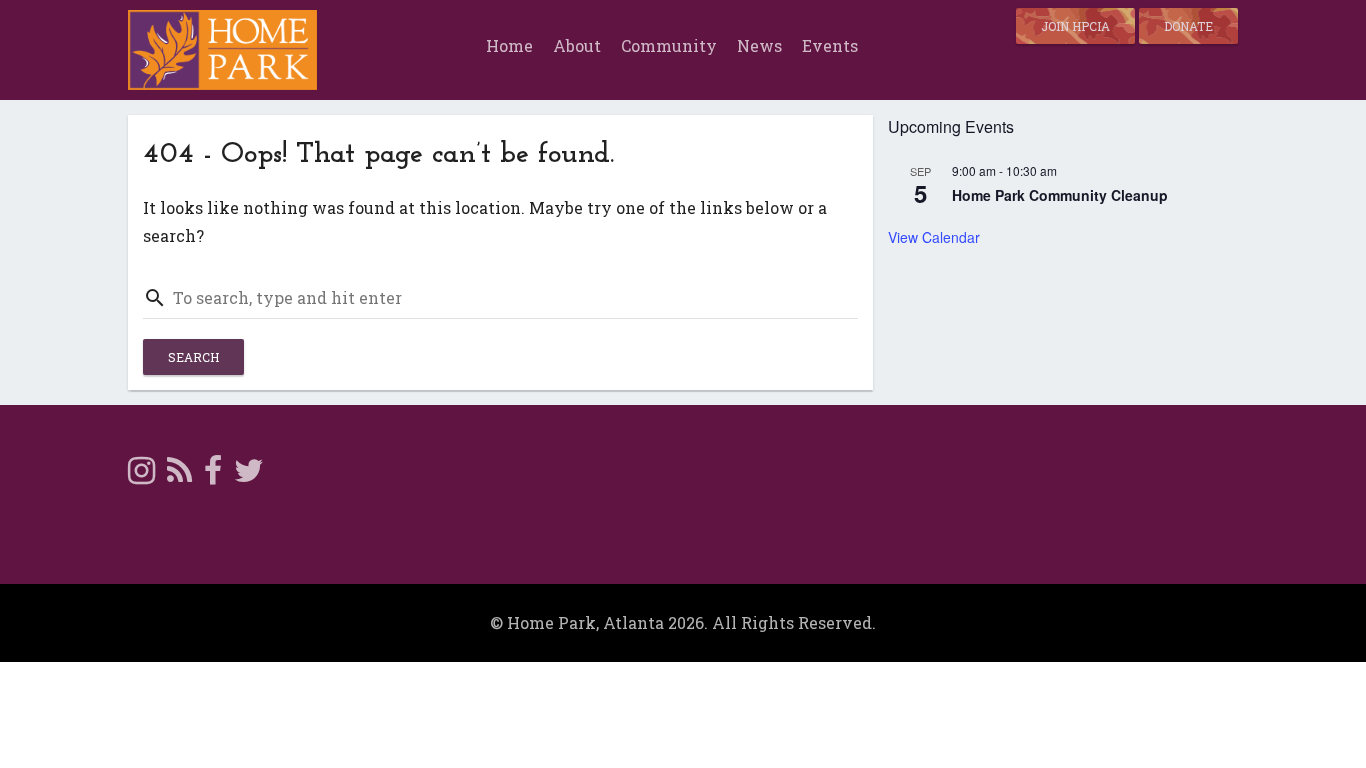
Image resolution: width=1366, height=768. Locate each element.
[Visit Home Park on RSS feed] (179, 475)
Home (509, 45)
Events (830, 45)
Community (669, 45)
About (577, 45)
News (759, 45)
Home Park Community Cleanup (1060, 195)
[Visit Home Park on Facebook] (213, 475)
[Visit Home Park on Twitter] (249, 475)
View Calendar (934, 237)
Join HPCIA (1075, 26)
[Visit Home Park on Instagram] (141, 475)
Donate (1188, 26)
